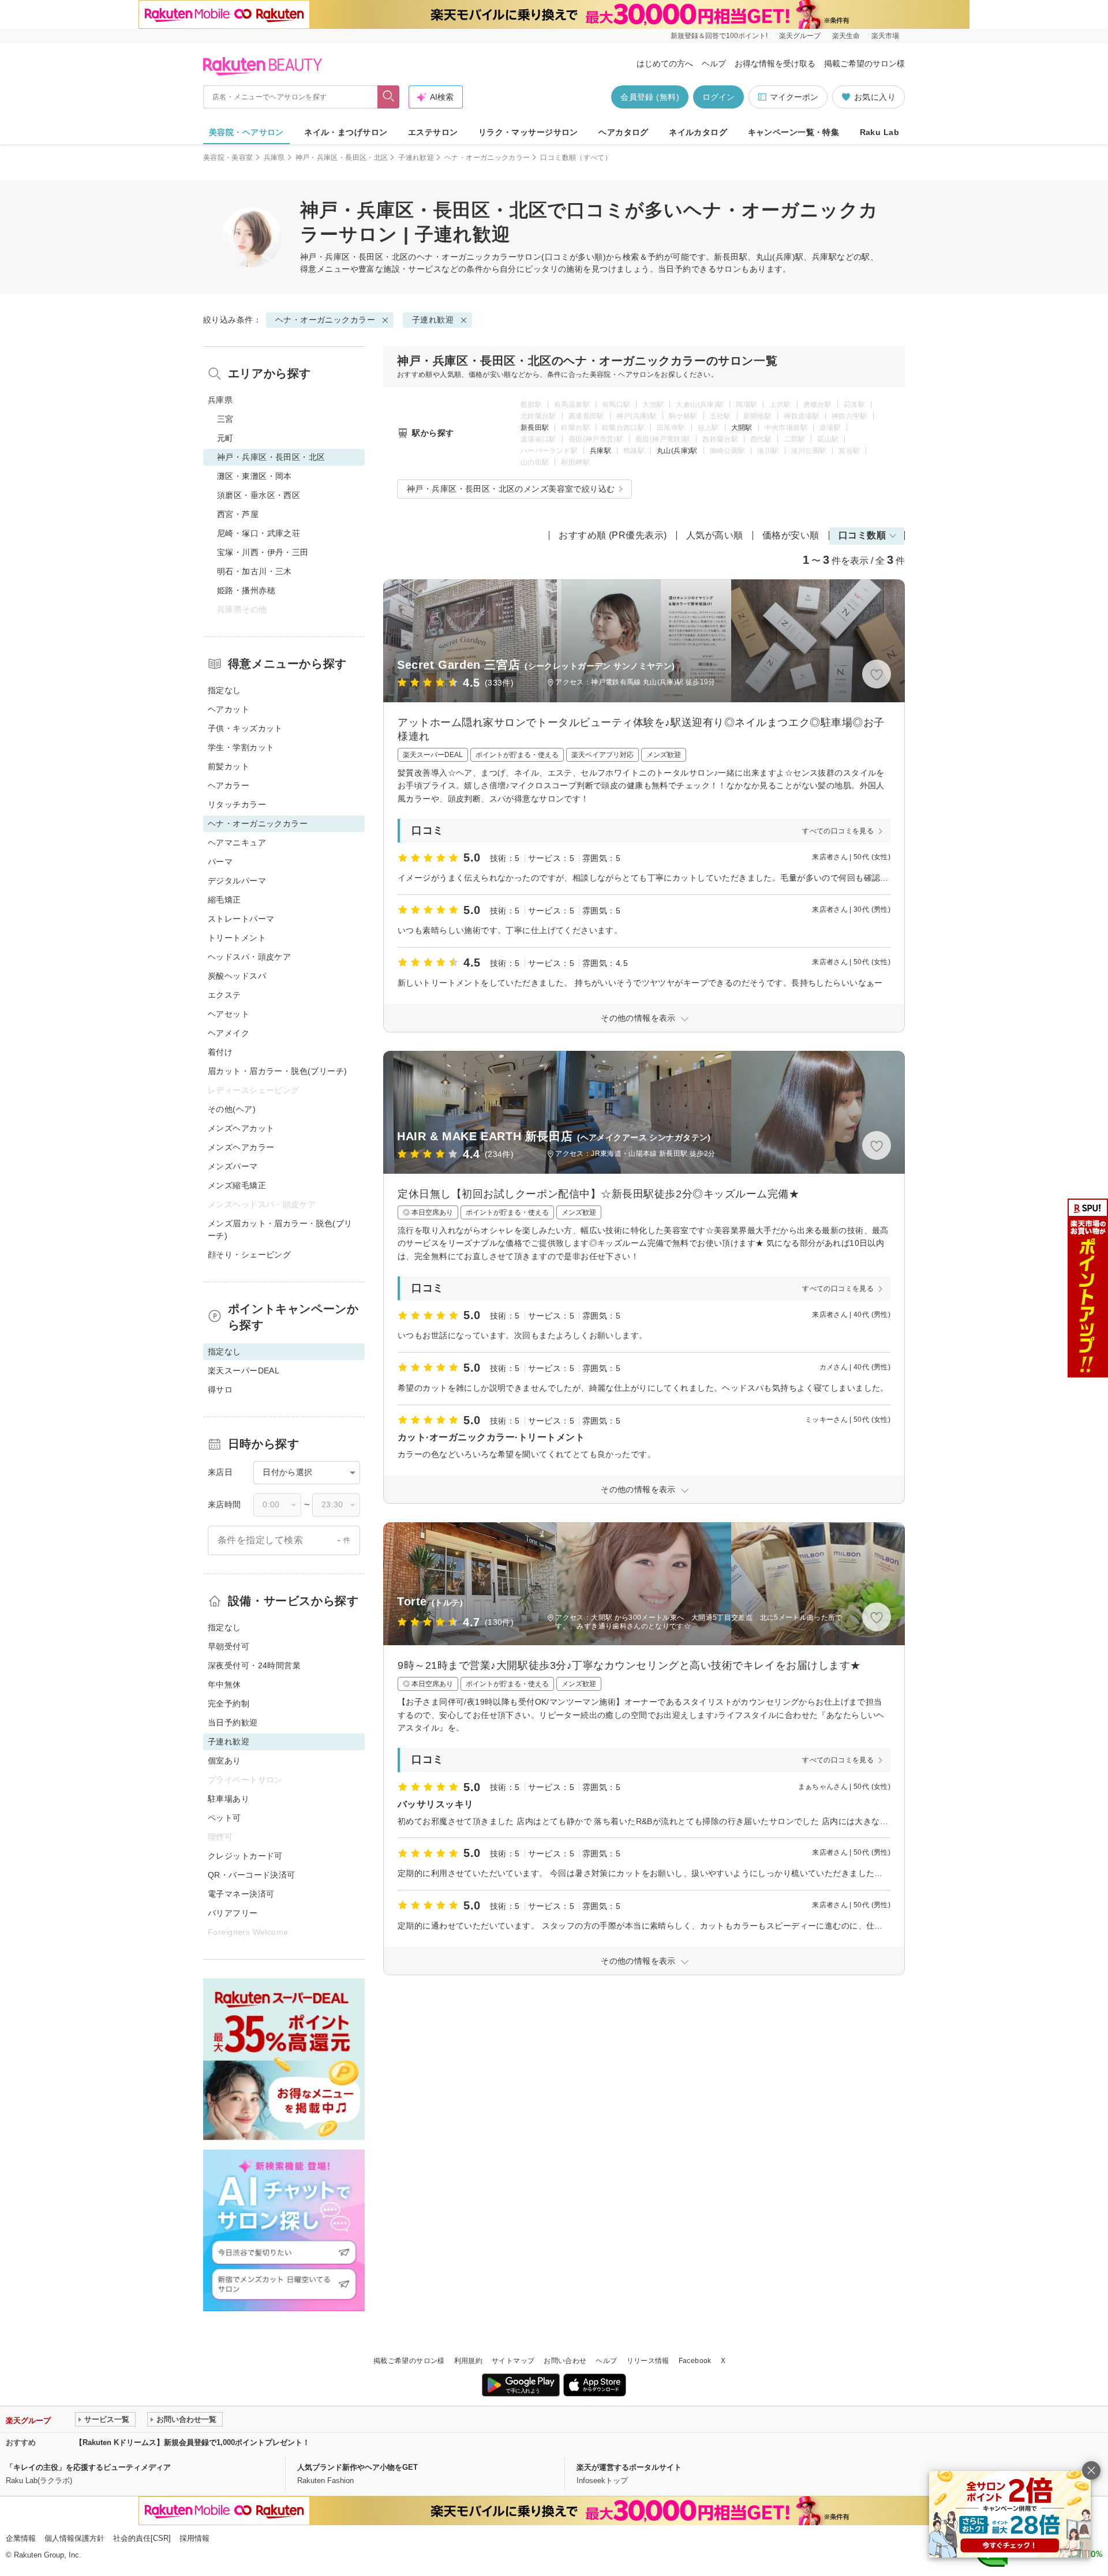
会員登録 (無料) (650, 97)
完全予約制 (229, 1703)
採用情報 (194, 2538)
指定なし (224, 690)
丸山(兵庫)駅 (677, 451)
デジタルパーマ (237, 881)
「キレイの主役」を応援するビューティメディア (88, 2467)
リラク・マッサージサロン (528, 132)
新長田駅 (535, 428)
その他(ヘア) (232, 1109)
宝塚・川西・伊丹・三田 (263, 552)
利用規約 (468, 2361)
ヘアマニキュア (237, 843)
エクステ (224, 995)
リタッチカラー (237, 804)
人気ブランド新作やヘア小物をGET (358, 2467)
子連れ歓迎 (416, 158)
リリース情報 (648, 2361)
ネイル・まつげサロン (346, 132)
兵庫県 (274, 158)
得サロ (220, 1390)
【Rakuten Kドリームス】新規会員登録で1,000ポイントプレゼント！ (192, 2442)
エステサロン (433, 132)
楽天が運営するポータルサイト (629, 2467)
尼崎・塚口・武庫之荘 (259, 533)
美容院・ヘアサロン (246, 132)
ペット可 (224, 1818)
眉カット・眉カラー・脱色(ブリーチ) (278, 1071)
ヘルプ (714, 63)
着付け (220, 1052)
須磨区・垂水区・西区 (259, 495)
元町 (225, 438)
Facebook (695, 2361)
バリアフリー (233, 1913)
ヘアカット (229, 709)
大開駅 (742, 428)
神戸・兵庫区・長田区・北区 (342, 158)
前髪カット (229, 766)
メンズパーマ (233, 1166)
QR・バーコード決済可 (252, 1875)
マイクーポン (794, 97)
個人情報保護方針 (74, 2538)
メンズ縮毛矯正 (237, 1185)
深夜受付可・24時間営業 (254, 1665)
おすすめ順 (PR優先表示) (613, 535)
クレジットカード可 (245, 1856)
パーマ (220, 862)
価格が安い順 (791, 535)
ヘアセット (229, 1014)
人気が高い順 (715, 535)
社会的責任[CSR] (142, 2538)
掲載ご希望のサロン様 (864, 63)
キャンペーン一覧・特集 (794, 132)
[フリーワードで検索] (389, 97)
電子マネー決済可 (241, 1894)
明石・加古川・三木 (254, 571)
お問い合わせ (565, 2361)
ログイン (718, 97)
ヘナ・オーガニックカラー (487, 158)
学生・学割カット (241, 747)
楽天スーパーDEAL (244, 1371)
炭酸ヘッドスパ (237, 976)
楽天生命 (846, 36)
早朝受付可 (229, 1646)
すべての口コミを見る (838, 831)
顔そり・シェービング (249, 1255)
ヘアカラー (229, 785)
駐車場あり (229, 1799)
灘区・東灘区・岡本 (254, 476)
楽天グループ (800, 36)
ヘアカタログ (624, 132)
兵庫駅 (600, 451)
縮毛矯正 (224, 900)
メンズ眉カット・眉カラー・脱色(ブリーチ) (280, 1229)
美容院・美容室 (228, 158)
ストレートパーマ (241, 919)
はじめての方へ (665, 63)
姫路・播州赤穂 (246, 590)
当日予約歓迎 (233, 1723)
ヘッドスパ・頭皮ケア (249, 957)
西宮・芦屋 (238, 514)
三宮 (225, 419)
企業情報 (21, 2538)
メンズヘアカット (241, 1128)
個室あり (224, 1761)
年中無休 (224, 1684)
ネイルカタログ (698, 132)
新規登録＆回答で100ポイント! (719, 36)
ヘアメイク (229, 1033)
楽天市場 (885, 36)
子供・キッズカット (245, 728)
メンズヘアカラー (241, 1147)
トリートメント (237, 938)
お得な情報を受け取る (775, 63)
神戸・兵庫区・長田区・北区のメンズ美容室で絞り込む (511, 489)
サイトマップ (513, 2361)
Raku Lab (879, 132)
